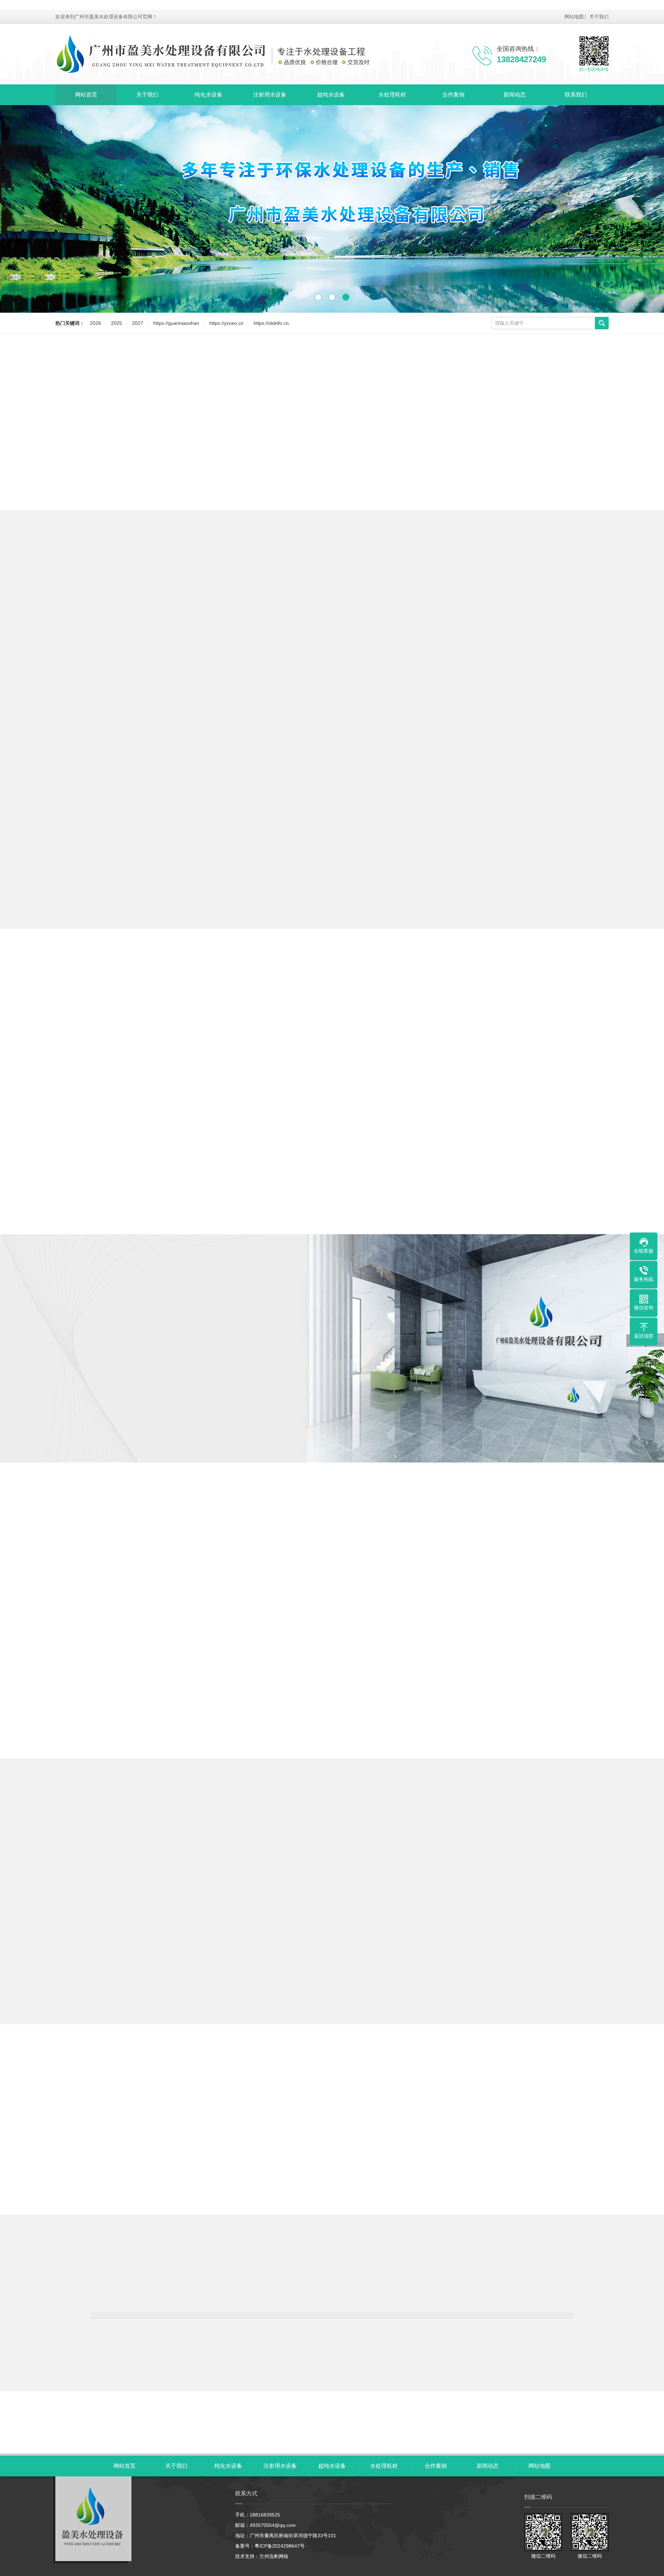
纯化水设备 (209, 95)
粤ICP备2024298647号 (280, 2546)
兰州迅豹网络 (274, 2556)
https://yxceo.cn (226, 323)
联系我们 (576, 95)
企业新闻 (362, 1862)
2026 (95, 323)
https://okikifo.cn (271, 323)
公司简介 (160, 1432)
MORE (332, 937)
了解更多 (48, 1432)
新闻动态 (515, 95)
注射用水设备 (270, 95)
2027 (138, 323)
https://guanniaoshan (176, 323)
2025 (117, 323)
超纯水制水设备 (280, 604)
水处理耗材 (392, 95)
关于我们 (599, 17)
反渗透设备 (335, 604)
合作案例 (453, 95)
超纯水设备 (331, 95)
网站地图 (574, 17)
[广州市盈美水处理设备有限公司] (228, 54)
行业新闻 (302, 1862)
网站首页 (86, 95)
